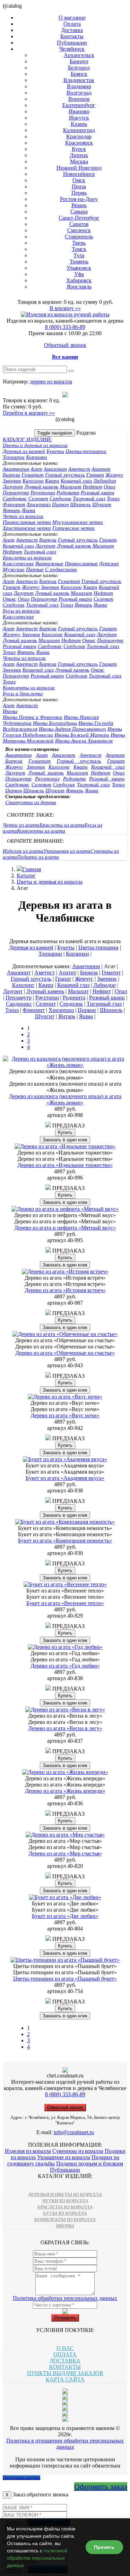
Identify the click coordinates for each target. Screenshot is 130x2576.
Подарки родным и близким (90, 2164)
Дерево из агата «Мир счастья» (65, 1853)
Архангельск (79, 55)
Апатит (101, 469)
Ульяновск (79, 268)
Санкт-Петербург (79, 218)
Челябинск (72, 49)
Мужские (14, 569)
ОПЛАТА (65, 2354)
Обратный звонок (65, 345)
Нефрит (93, 487)
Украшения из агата (67, 851)
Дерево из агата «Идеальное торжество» (65, 1165)
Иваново (79, 111)
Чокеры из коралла (24, 658)
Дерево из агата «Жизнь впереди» (65, 1791)
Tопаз (67, 605)
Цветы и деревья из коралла (35, 445)
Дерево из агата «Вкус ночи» (65, 1415)
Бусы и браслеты (23, 694)
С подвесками (61, 569)
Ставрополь (79, 237)
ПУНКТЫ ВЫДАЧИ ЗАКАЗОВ (65, 2373)
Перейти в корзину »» (29, 413)
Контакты (72, 36)
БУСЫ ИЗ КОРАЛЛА (65, 2213)
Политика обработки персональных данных (65, 2298)
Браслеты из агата (62, 825)
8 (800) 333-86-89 (65, 327)
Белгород (79, 68)
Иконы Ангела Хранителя (84, 741)
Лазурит (13, 487)
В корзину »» (65, 308)
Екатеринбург (79, 105)
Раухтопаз (43, 493)
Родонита (68, 493)
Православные (81, 564)
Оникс (10, 599)
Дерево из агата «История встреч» (65, 1290)
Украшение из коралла (64, 2157)
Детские (109, 564)
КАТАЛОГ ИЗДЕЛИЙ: (27, 439)
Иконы (10, 711)
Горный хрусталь (65, 475)
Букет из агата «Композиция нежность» (65, 1541)
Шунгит (102, 504)
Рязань (79, 205)
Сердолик (60, 499)
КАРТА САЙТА (65, 2379)
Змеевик (12, 481)
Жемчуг (114, 475)
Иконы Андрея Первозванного (72, 729)
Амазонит (55, 469)
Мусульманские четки (78, 522)
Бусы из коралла (21, 611)
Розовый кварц (98, 493)
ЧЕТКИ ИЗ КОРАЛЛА (65, 2201)
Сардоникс (15, 499)
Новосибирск (79, 174)
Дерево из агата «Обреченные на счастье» (65, 1353)
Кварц (52, 481)
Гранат (95, 475)
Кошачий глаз (76, 481)
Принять (104, 2547)
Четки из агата (21, 825)
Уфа (79, 274)
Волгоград (79, 93)
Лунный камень (41, 487)
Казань (79, 124)
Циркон (60, 504)
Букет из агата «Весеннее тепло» (65, 1603)
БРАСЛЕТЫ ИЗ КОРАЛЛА (65, 2207)
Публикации (72, 43)
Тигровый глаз (89, 499)
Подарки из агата (38, 857)
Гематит (33, 475)
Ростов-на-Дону (79, 199)
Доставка (72, 30)
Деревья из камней (24, 451)
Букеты (55, 451)
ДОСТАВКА (65, 2361)
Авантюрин (16, 469)
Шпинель (80, 504)
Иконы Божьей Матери (82, 735)
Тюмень (79, 262)
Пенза (79, 187)
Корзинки (37, 457)
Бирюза (11, 475)
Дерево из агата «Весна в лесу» (65, 1728)
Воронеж (79, 99)
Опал (110, 487)
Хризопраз (39, 504)
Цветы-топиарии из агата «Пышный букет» (65, 1979)
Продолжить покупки (21, 2478)
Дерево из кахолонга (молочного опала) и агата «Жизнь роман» (65, 1099)
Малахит (71, 487)
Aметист (27, 540)
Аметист (79, 469)
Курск (79, 149)
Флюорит (14, 504)
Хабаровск (79, 280)
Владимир (79, 86)
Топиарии (14, 457)
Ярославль (79, 287)
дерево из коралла (51, 382)
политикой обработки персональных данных (37, 2558)
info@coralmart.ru (74, 2132)
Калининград (79, 130)
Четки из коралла (23, 516)
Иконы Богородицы (55, 723)
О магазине (72, 18)
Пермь (79, 193)
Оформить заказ (101, 2486)
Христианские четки (27, 528)
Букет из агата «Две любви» (65, 1916)
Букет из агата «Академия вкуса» (65, 1478)
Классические (18, 564)
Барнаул (79, 61)
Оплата (72, 24)
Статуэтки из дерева (31, 802)
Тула (79, 255)
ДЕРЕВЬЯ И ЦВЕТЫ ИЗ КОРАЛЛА (65, 2194)
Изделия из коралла (28, 2151)
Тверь (79, 243)
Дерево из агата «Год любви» (65, 1666)
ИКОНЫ (65, 2226)
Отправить (65, 2318)
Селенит (38, 499)
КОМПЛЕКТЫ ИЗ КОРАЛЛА (65, 2219)
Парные (35, 569)
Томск (79, 249)
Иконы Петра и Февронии (33, 717)
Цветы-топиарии (86, 451)
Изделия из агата (23, 851)
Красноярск (79, 143)
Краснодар (79, 136)
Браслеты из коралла (27, 558)
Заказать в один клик (65, 1140)
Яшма (29, 510)
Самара (79, 212)
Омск (79, 180)
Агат (36, 469)
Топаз (113, 499)
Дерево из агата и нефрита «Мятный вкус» (65, 1228)
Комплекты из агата (41, 831)
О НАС (65, 2348)
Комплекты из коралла (29, 688)
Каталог (26, 876)
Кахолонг (33, 481)
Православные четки (27, 522)
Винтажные (49, 564)
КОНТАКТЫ (65, 2367)
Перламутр (16, 493)
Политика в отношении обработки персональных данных (65, 2444)
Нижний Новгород (79, 168)
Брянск (79, 74)
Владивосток (79, 80)
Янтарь (12, 510)
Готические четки (73, 528)
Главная (32, 869)
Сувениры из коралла (78, 2151)
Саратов (79, 224)
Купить (65, 1132)
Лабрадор (105, 481)
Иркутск (79, 118)
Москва (79, 161)
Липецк (79, 155)
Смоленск (79, 230)
